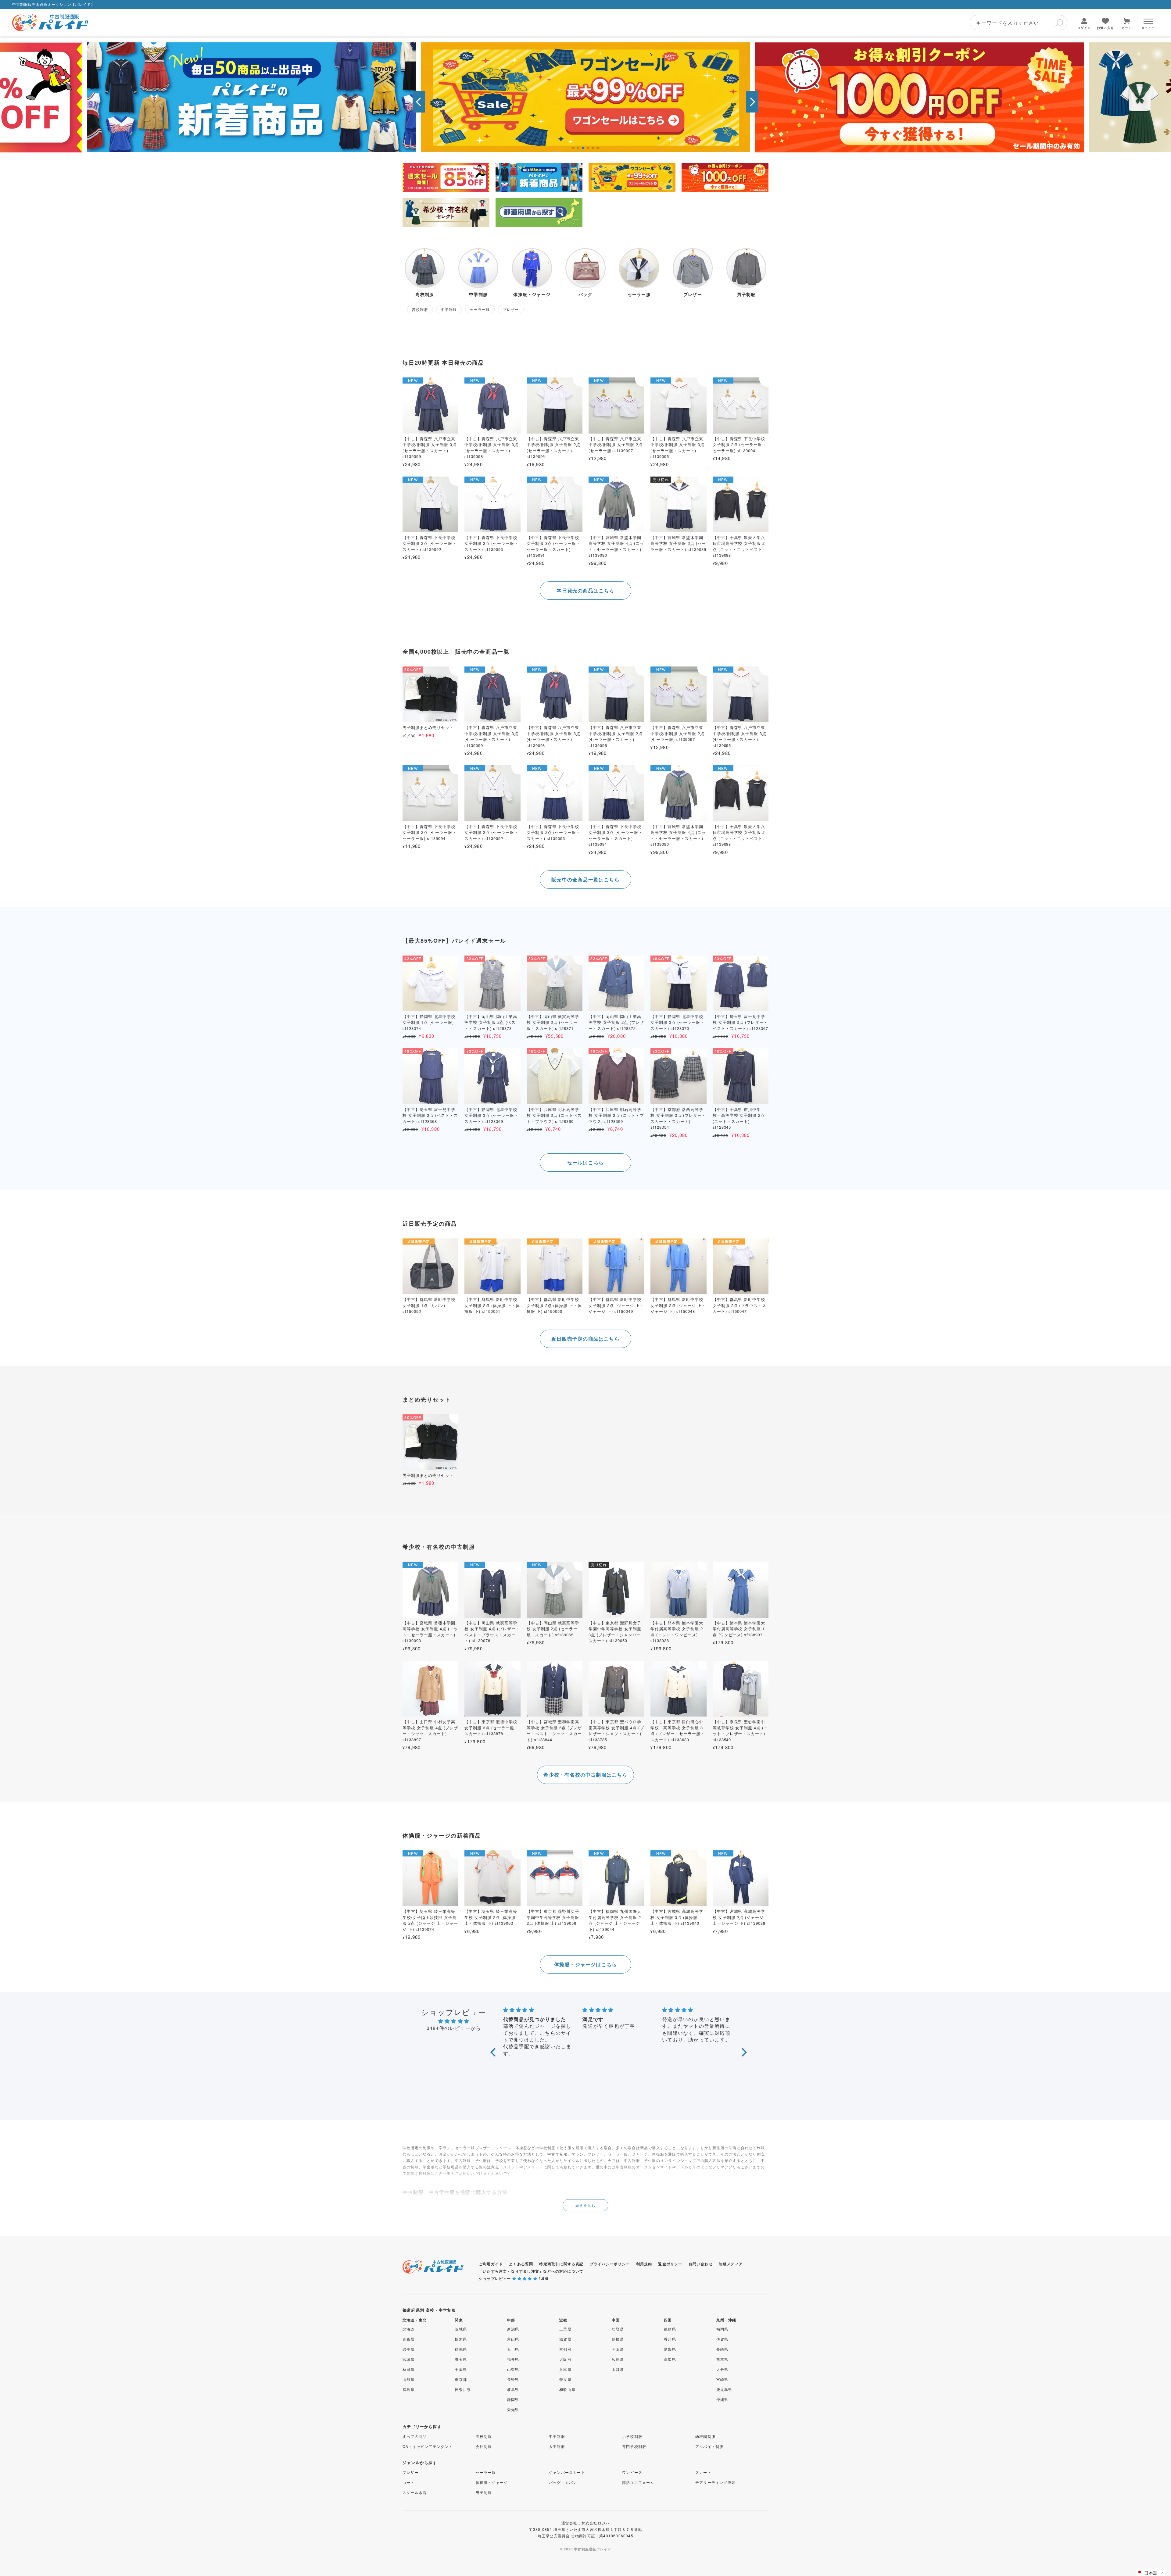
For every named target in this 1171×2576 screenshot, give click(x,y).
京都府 (565, 2349)
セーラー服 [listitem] (480, 309)
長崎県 (722, 2349)
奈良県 (565, 2379)
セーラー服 (486, 2472)
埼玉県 (461, 2359)
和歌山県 (567, 2389)
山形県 (409, 2379)
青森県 (409, 2339)
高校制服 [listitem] (420, 309)
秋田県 (409, 2369)
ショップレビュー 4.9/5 (514, 2278)
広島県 (618, 2359)
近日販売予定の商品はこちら (585, 1339)
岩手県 (409, 2349)
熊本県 (722, 2359)
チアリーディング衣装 (715, 2482)
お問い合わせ (701, 2264)
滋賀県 (565, 2339)
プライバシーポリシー (610, 2264)
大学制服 (557, 2446)
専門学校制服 (634, 2446)
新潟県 (513, 2329)
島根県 (618, 2339)
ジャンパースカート (567, 2472)
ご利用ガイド (491, 2264)
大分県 (722, 2369)
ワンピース (632, 2472)
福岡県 (722, 2329)
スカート (703, 2472)
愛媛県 (670, 2349)
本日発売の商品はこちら (585, 590)
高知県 (670, 2359)
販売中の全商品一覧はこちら (585, 879)
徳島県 (670, 2329)
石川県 (513, 2349)
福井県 (513, 2359)
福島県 (409, 2389)
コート (409, 2482)
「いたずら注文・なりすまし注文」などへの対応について (531, 2271)
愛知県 (513, 2409)
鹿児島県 (724, 2389)
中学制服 (557, 2436)
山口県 (618, 2369)
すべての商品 (415, 2436)
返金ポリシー (670, 2264)
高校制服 (484, 2436)
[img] (454, 2021)
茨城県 (461, 2329)
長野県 (513, 2379)
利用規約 (644, 2264)
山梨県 (513, 2369)
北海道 (409, 2329)
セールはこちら (585, 1162)
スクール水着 (415, 2492)
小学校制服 (632, 2436)
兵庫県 (565, 2369)
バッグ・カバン (563, 2482)
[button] (419, 102)
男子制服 (484, 2492)
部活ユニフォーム (638, 2482)
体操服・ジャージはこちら (585, 1964)
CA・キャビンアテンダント (428, 2446)
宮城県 (409, 2359)
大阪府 (565, 2359)
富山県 (513, 2339)
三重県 (565, 2329)
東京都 (461, 2379)
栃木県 (461, 2339)
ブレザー (411, 2472)
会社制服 (484, 2446)
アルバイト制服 (709, 2446)
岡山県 (618, 2349)
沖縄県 (722, 2399)
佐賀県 (722, 2339)
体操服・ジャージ (492, 2482)
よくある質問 (521, 2264)
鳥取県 (618, 2329)
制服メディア (731, 2264)
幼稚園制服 (705, 2436)
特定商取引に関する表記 (561, 2264)
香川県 (670, 2339)
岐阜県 (513, 2389)
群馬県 (461, 2349)
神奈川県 (463, 2389)
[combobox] (1019, 23)
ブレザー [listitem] (511, 309)
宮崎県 (722, 2379)
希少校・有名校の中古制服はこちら (585, 1775)
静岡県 (513, 2399)
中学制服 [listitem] (449, 309)
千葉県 (461, 2369)
